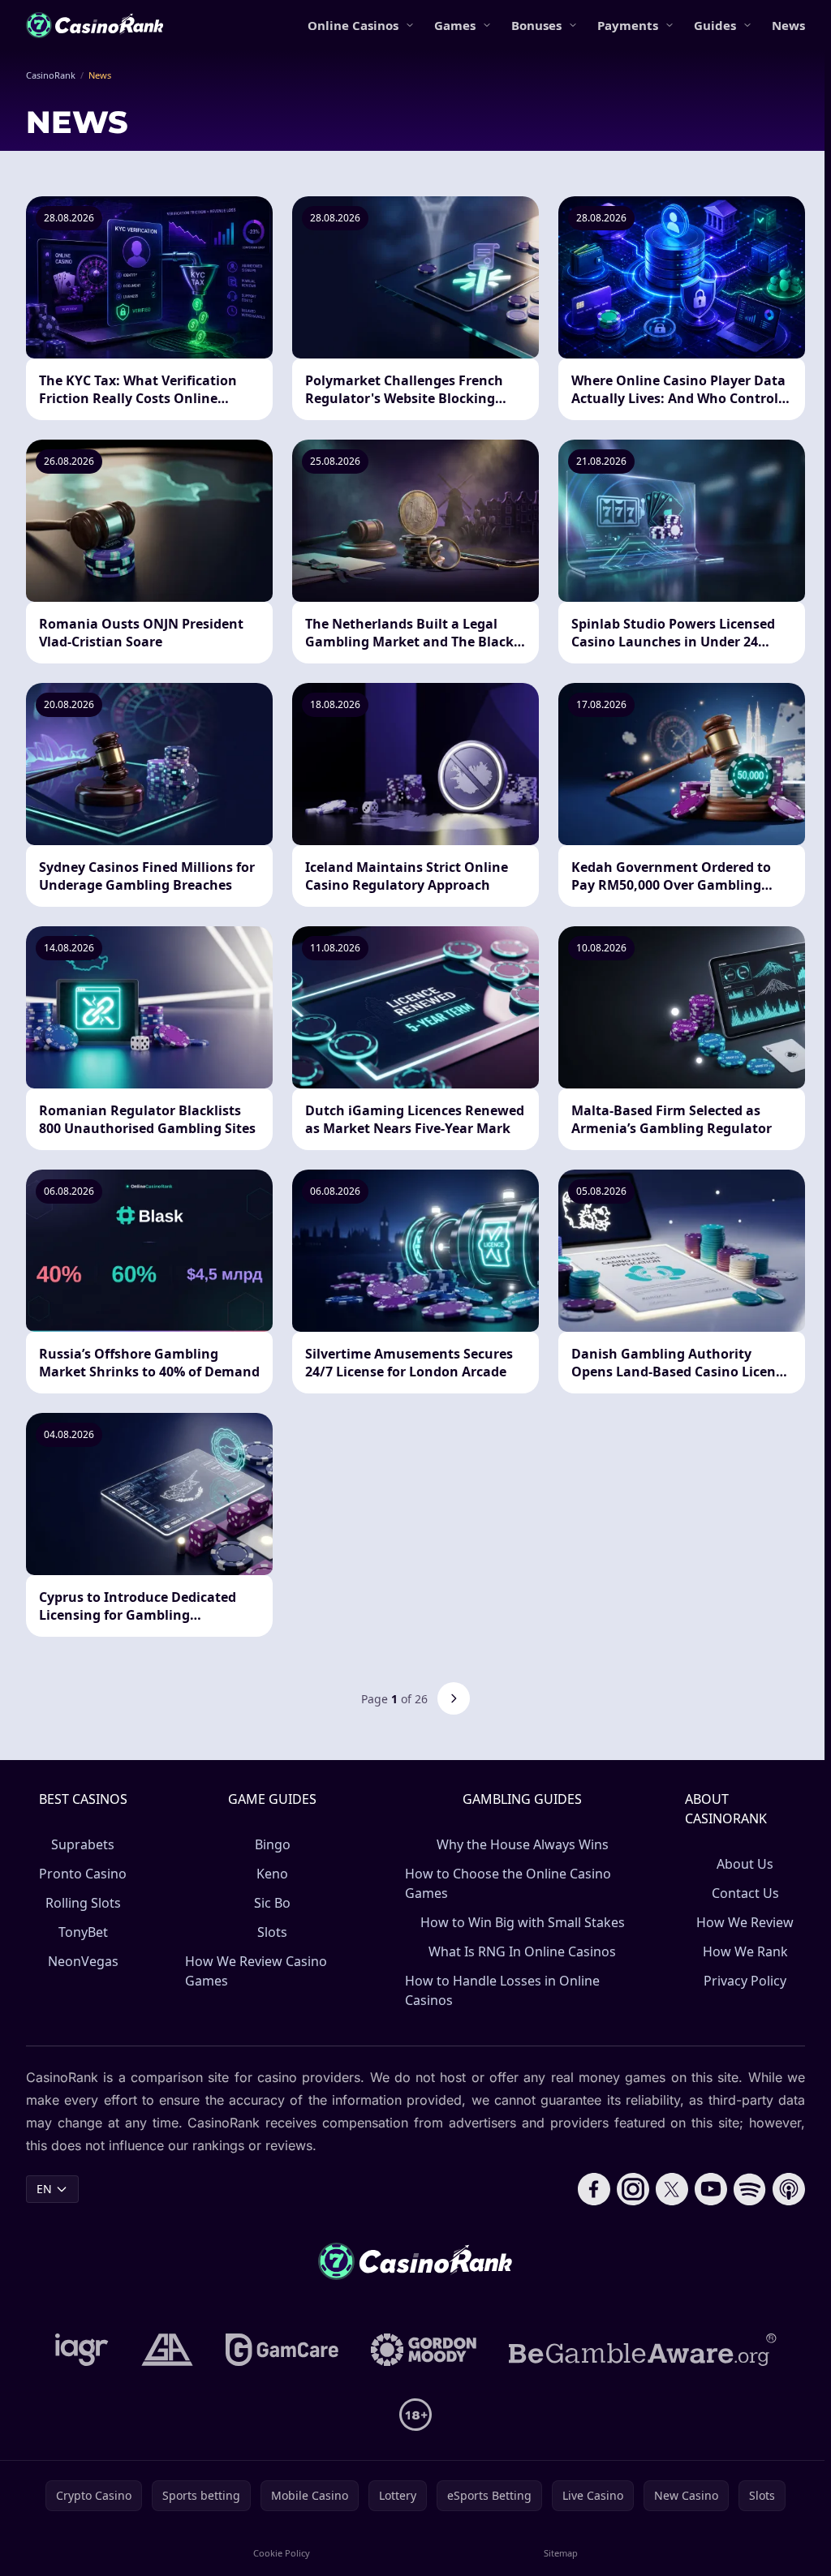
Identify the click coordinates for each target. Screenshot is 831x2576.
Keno (272, 1874)
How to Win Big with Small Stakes (523, 1922)
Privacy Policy (745, 1981)
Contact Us (745, 1893)
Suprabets (83, 1844)
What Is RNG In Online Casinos (522, 1951)
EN (44, 2189)
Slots (272, 1932)
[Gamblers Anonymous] (167, 2350)
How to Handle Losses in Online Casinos (502, 1990)
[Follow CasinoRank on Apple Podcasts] (789, 2189)
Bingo (273, 1844)
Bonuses (536, 25)
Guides (715, 25)
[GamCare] (282, 2350)
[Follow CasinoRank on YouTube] (711, 2189)
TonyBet (83, 1932)
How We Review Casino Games (256, 1971)
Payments (628, 25)
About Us (745, 1864)
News (788, 25)
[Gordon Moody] (424, 2350)
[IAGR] (82, 2350)
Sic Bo (272, 1903)
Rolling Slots (83, 1903)
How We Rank (745, 1951)
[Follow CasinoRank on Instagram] (633, 2189)
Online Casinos (353, 25)
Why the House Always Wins (523, 1844)
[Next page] (454, 1698)
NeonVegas (83, 1961)
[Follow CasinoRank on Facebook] (594, 2189)
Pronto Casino (83, 1874)
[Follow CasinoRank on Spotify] (750, 2189)
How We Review (745, 1922)
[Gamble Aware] (643, 2350)
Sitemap (561, 2553)
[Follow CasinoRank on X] (672, 2189)
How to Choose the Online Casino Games (508, 1883)
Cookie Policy (282, 2553)
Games (455, 25)
